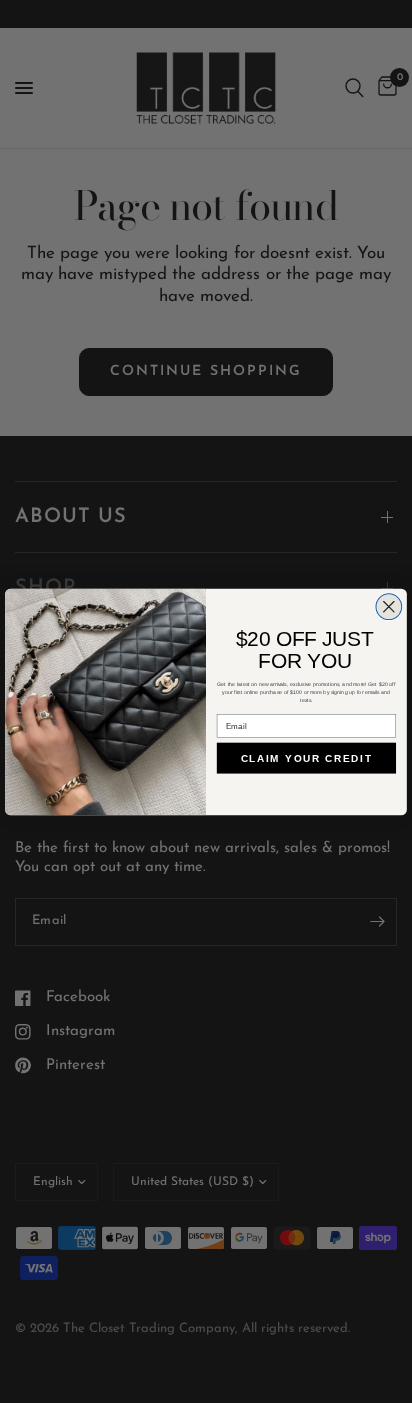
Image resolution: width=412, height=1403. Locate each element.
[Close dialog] (389, 606)
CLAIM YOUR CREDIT (307, 757)
